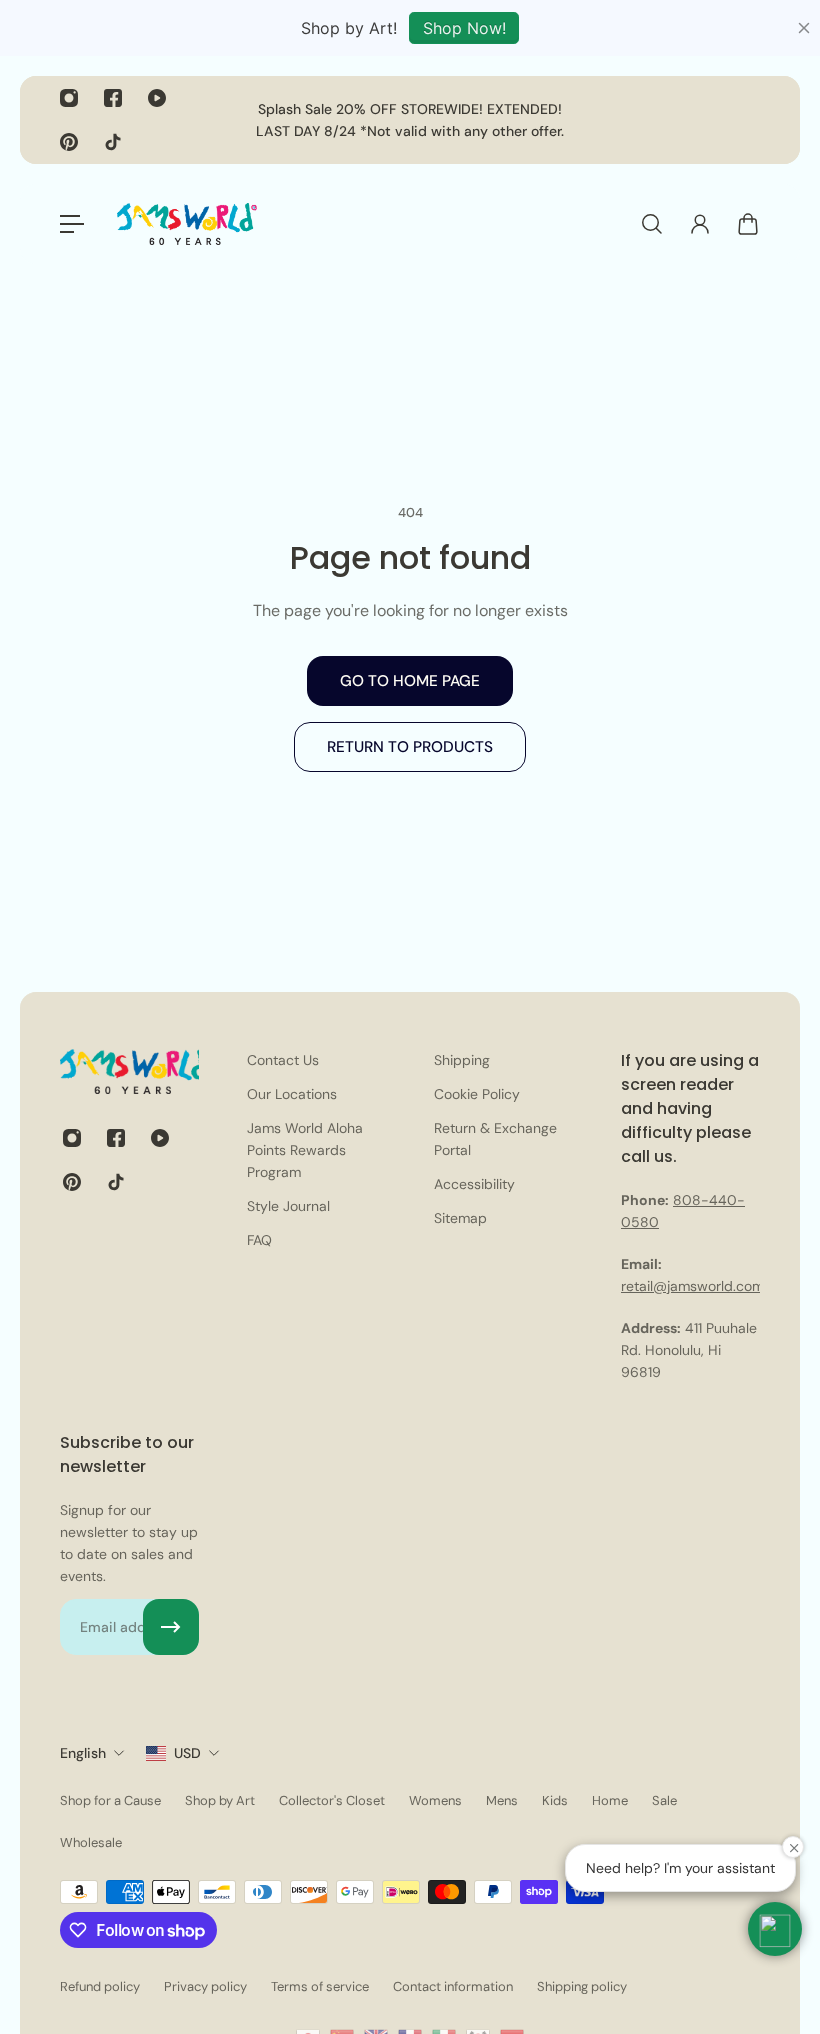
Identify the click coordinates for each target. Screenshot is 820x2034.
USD (187, 1753)
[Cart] (748, 224)
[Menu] (72, 224)
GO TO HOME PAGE (410, 681)
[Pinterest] (69, 142)
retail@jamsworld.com (692, 1286)
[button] (775, 1929)
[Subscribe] (171, 1627)
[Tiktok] (113, 142)
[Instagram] (69, 98)
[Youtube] (157, 98)
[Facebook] (113, 98)
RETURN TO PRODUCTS (410, 747)
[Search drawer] (652, 224)
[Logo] (187, 224)
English (83, 1753)
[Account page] (700, 224)
